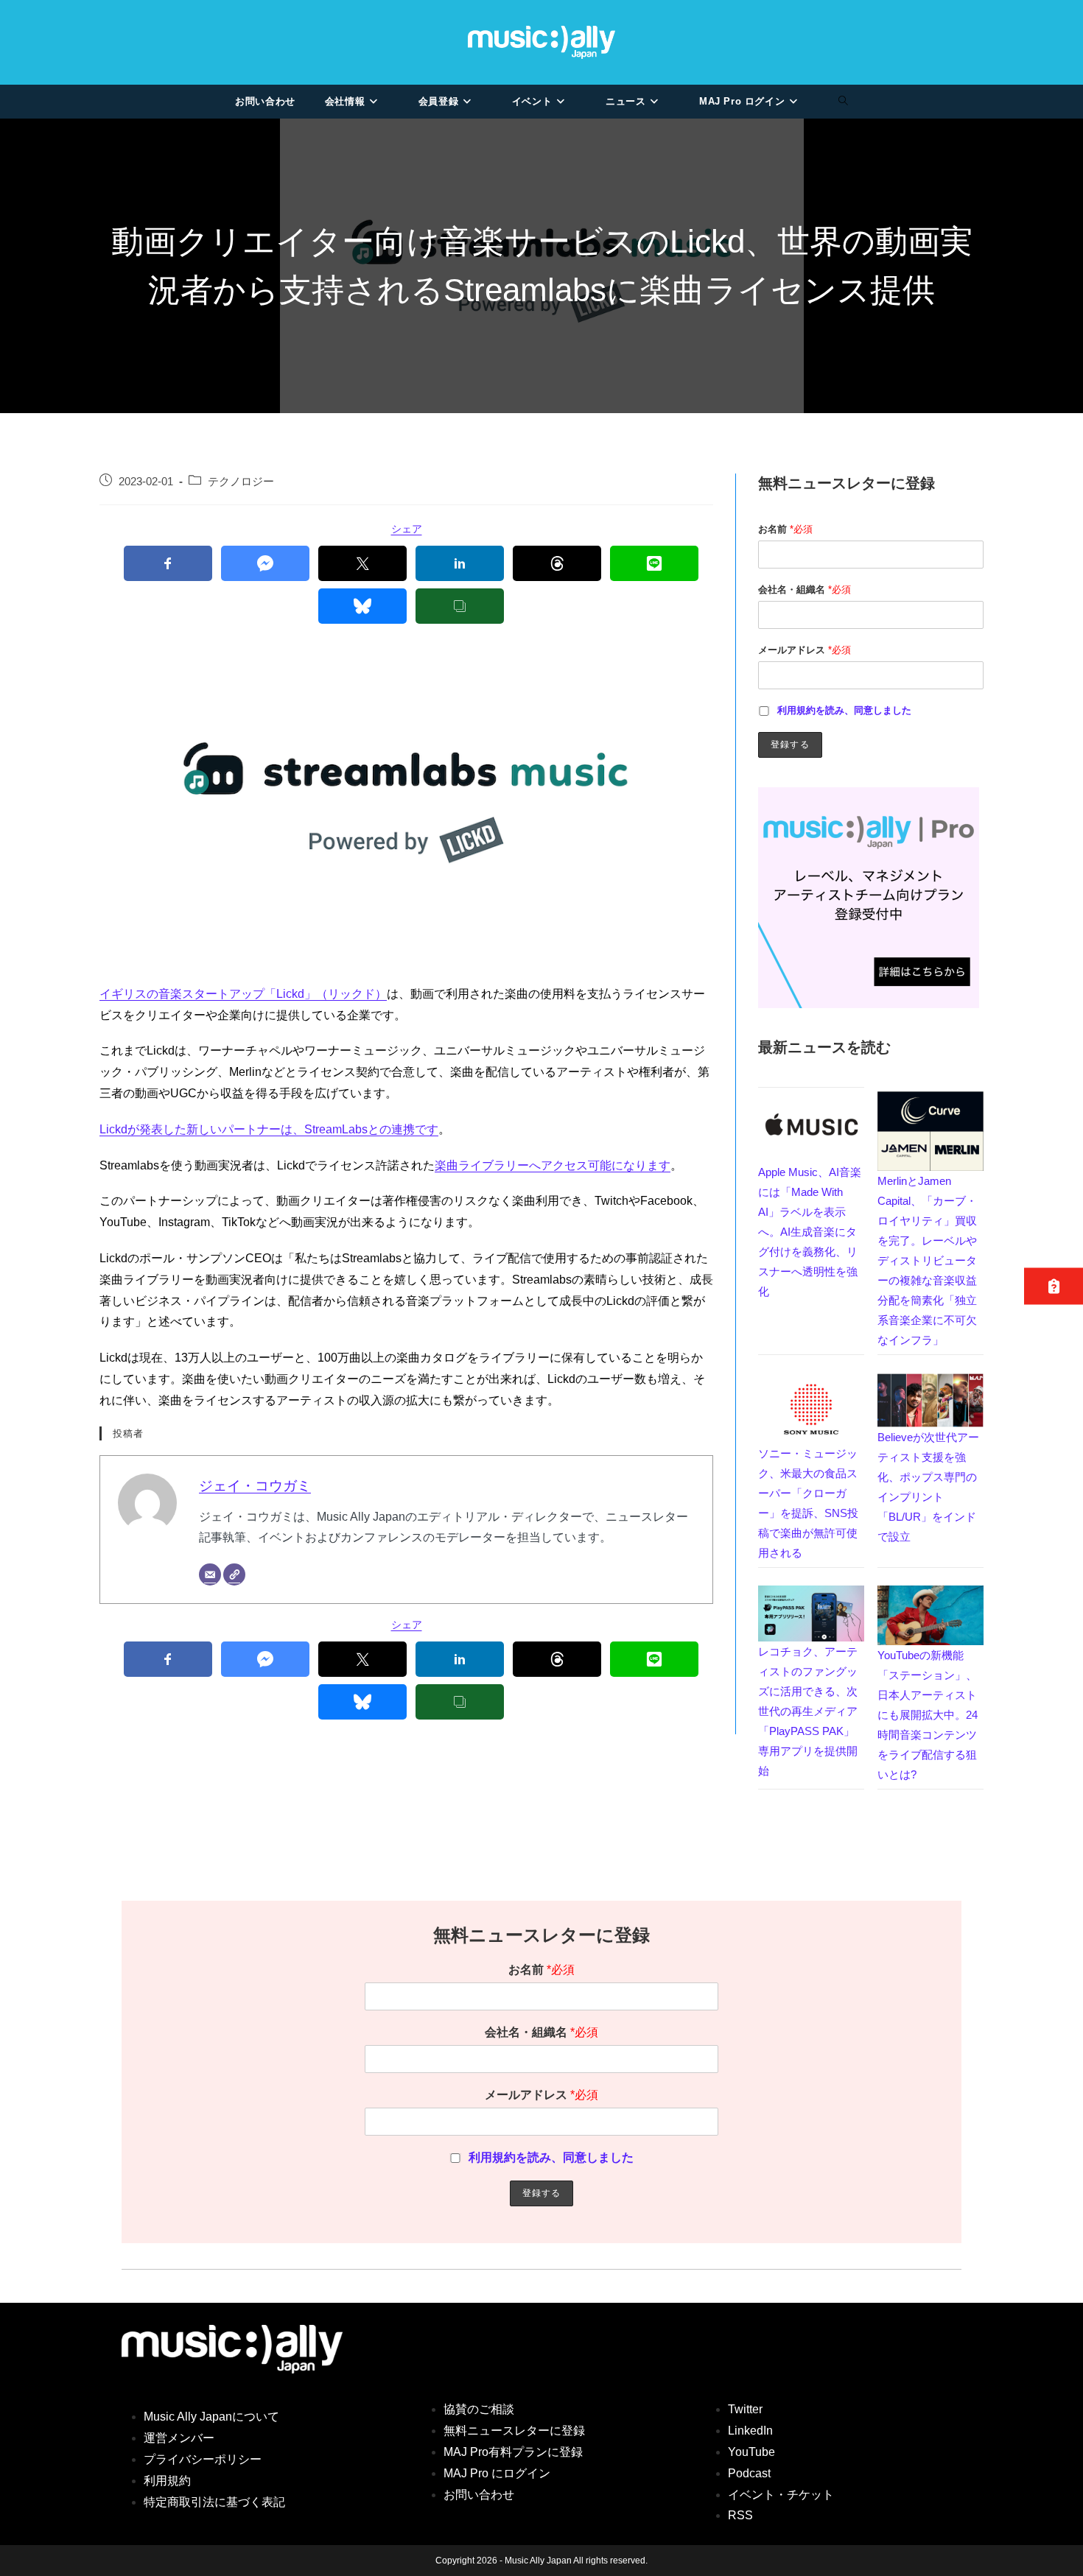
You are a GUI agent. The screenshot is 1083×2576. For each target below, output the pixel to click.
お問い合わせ (479, 2495)
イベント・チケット (781, 2495)
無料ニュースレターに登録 (514, 2431)
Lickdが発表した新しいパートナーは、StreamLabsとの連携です (269, 1129)
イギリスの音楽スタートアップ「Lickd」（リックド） (243, 994)
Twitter (745, 2409)
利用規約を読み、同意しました (844, 710)
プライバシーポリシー (203, 2459)
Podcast (749, 2473)
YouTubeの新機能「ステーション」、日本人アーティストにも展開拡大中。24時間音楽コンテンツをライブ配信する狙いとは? (928, 1715)
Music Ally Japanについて (211, 2417)
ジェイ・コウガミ (255, 1486)
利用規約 (167, 2481)
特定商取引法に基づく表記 (214, 2502)
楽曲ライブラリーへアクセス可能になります (553, 1165)
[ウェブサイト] (234, 1574)
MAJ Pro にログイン (497, 2473)
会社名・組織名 (805, 590)
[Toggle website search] (843, 102)
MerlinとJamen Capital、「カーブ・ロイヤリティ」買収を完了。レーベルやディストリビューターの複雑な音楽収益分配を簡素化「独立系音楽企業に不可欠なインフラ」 (927, 1260)
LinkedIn (750, 2431)
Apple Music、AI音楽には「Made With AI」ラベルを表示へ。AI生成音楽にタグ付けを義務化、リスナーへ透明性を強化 (810, 1232)
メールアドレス (805, 650)
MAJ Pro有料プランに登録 (513, 2452)
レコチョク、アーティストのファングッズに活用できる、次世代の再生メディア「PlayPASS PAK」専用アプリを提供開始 (808, 1711)
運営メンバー (179, 2438)
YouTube (751, 2452)
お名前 (785, 529)
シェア (407, 529)
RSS (740, 2515)
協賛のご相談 (479, 2409)
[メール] (210, 1574)
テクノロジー (241, 482)
